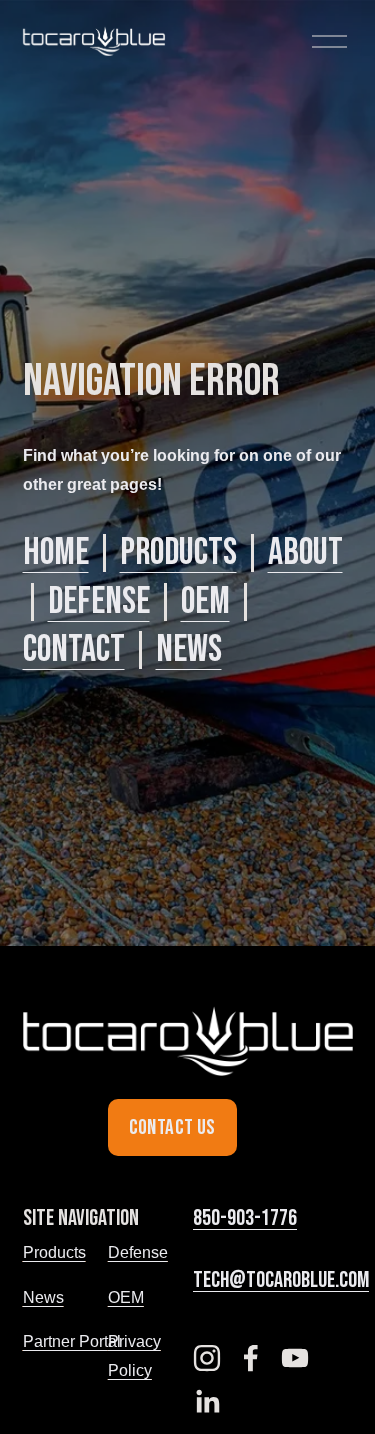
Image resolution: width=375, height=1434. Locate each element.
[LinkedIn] (207, 1402)
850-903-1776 (245, 1218)
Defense (99, 601)
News (189, 649)
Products (178, 552)
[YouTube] (295, 1358)
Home (56, 552)
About (305, 552)
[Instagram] (207, 1358)
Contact (74, 649)
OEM (205, 601)
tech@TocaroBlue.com (281, 1280)
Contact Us (172, 1127)
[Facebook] (251, 1358)
